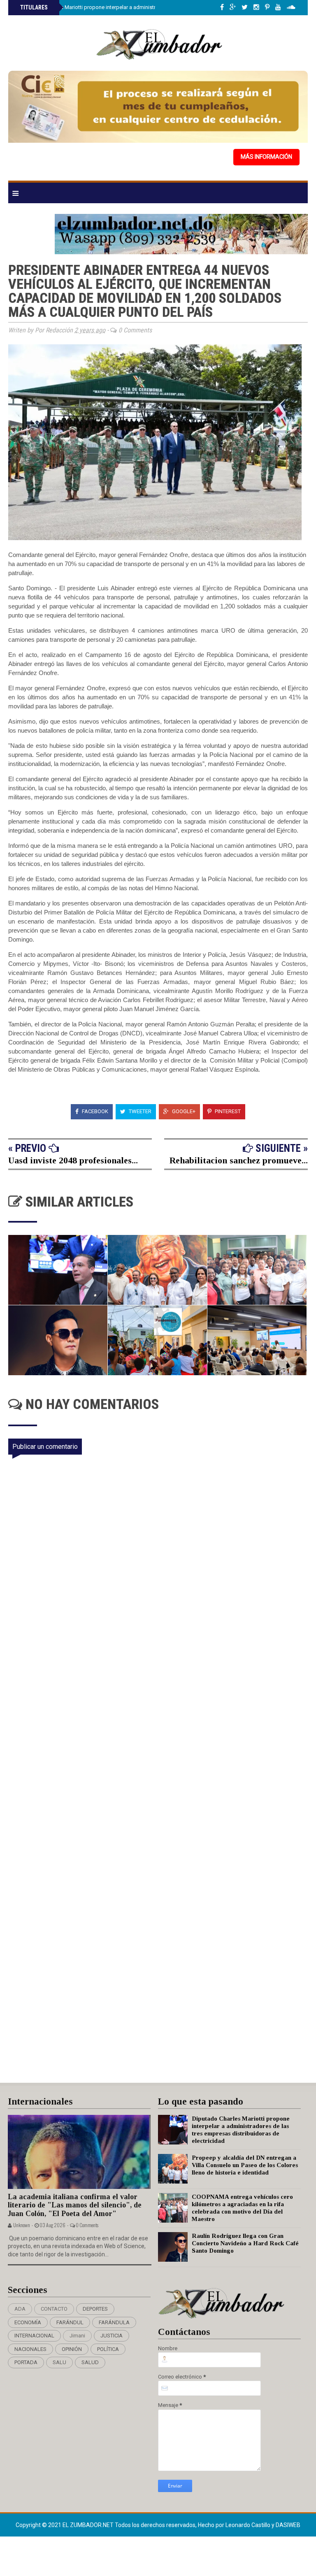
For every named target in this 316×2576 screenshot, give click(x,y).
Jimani (77, 2336)
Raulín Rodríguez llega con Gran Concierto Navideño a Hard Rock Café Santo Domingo (245, 2243)
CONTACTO (54, 2309)
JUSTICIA (112, 2336)
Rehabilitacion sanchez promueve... (239, 1160)
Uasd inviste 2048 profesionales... (73, 1160)
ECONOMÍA (28, 2322)
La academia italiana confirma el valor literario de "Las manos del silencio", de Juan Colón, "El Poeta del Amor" (75, 2205)
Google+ (183, 1111)
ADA (20, 2309)
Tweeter (139, 1111)
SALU (59, 2362)
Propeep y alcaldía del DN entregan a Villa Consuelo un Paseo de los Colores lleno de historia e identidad (245, 2165)
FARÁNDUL (70, 2322)
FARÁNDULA (114, 2322)
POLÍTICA (108, 2349)
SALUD (90, 2362)
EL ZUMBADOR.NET (89, 2525)
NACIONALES (30, 2349)
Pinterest (227, 1111)
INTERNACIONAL (34, 2336)
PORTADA (26, 2362)
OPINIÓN (72, 2349)
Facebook (94, 1111)
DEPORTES (95, 2309)
